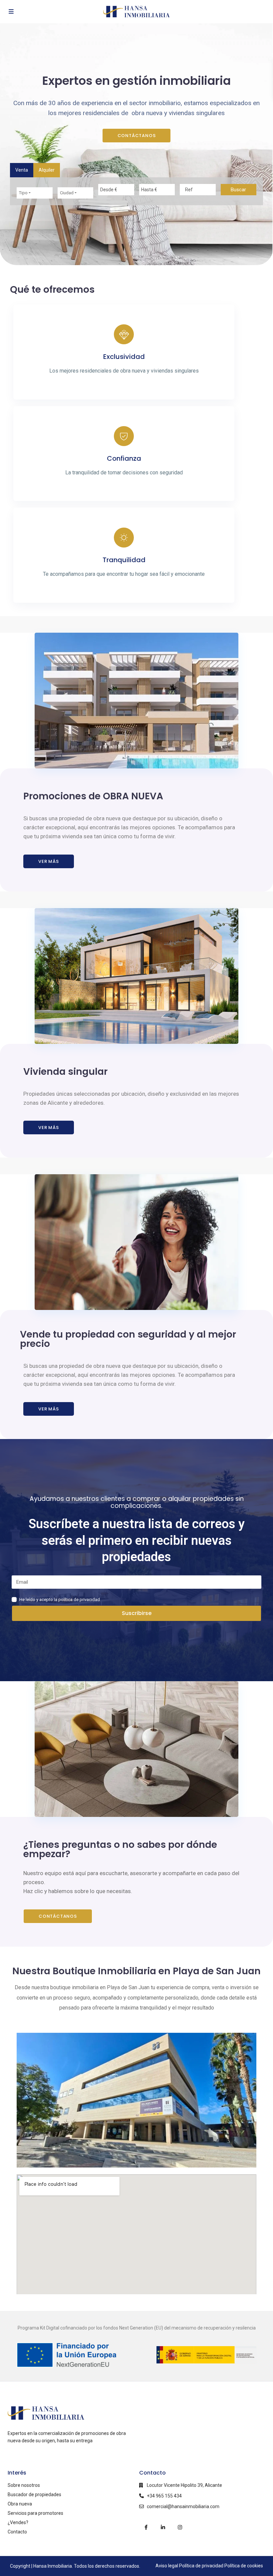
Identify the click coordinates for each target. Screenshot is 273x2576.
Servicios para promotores (35, 2513)
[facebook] (146, 2527)
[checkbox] (14, 1600)
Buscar (238, 190)
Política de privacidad (201, 2566)
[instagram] (180, 2527)
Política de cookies (244, 2566)
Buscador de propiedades (34, 2495)
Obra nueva (20, 2504)
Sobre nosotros (24, 2485)
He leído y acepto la (39, 1600)
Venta (22, 170)
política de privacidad (79, 1600)
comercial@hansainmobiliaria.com (183, 2506)
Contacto (17, 2532)
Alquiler (47, 170)
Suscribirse (137, 1613)
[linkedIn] (163, 2527)
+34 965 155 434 (164, 2496)
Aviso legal (167, 2566)
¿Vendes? (18, 2522)
